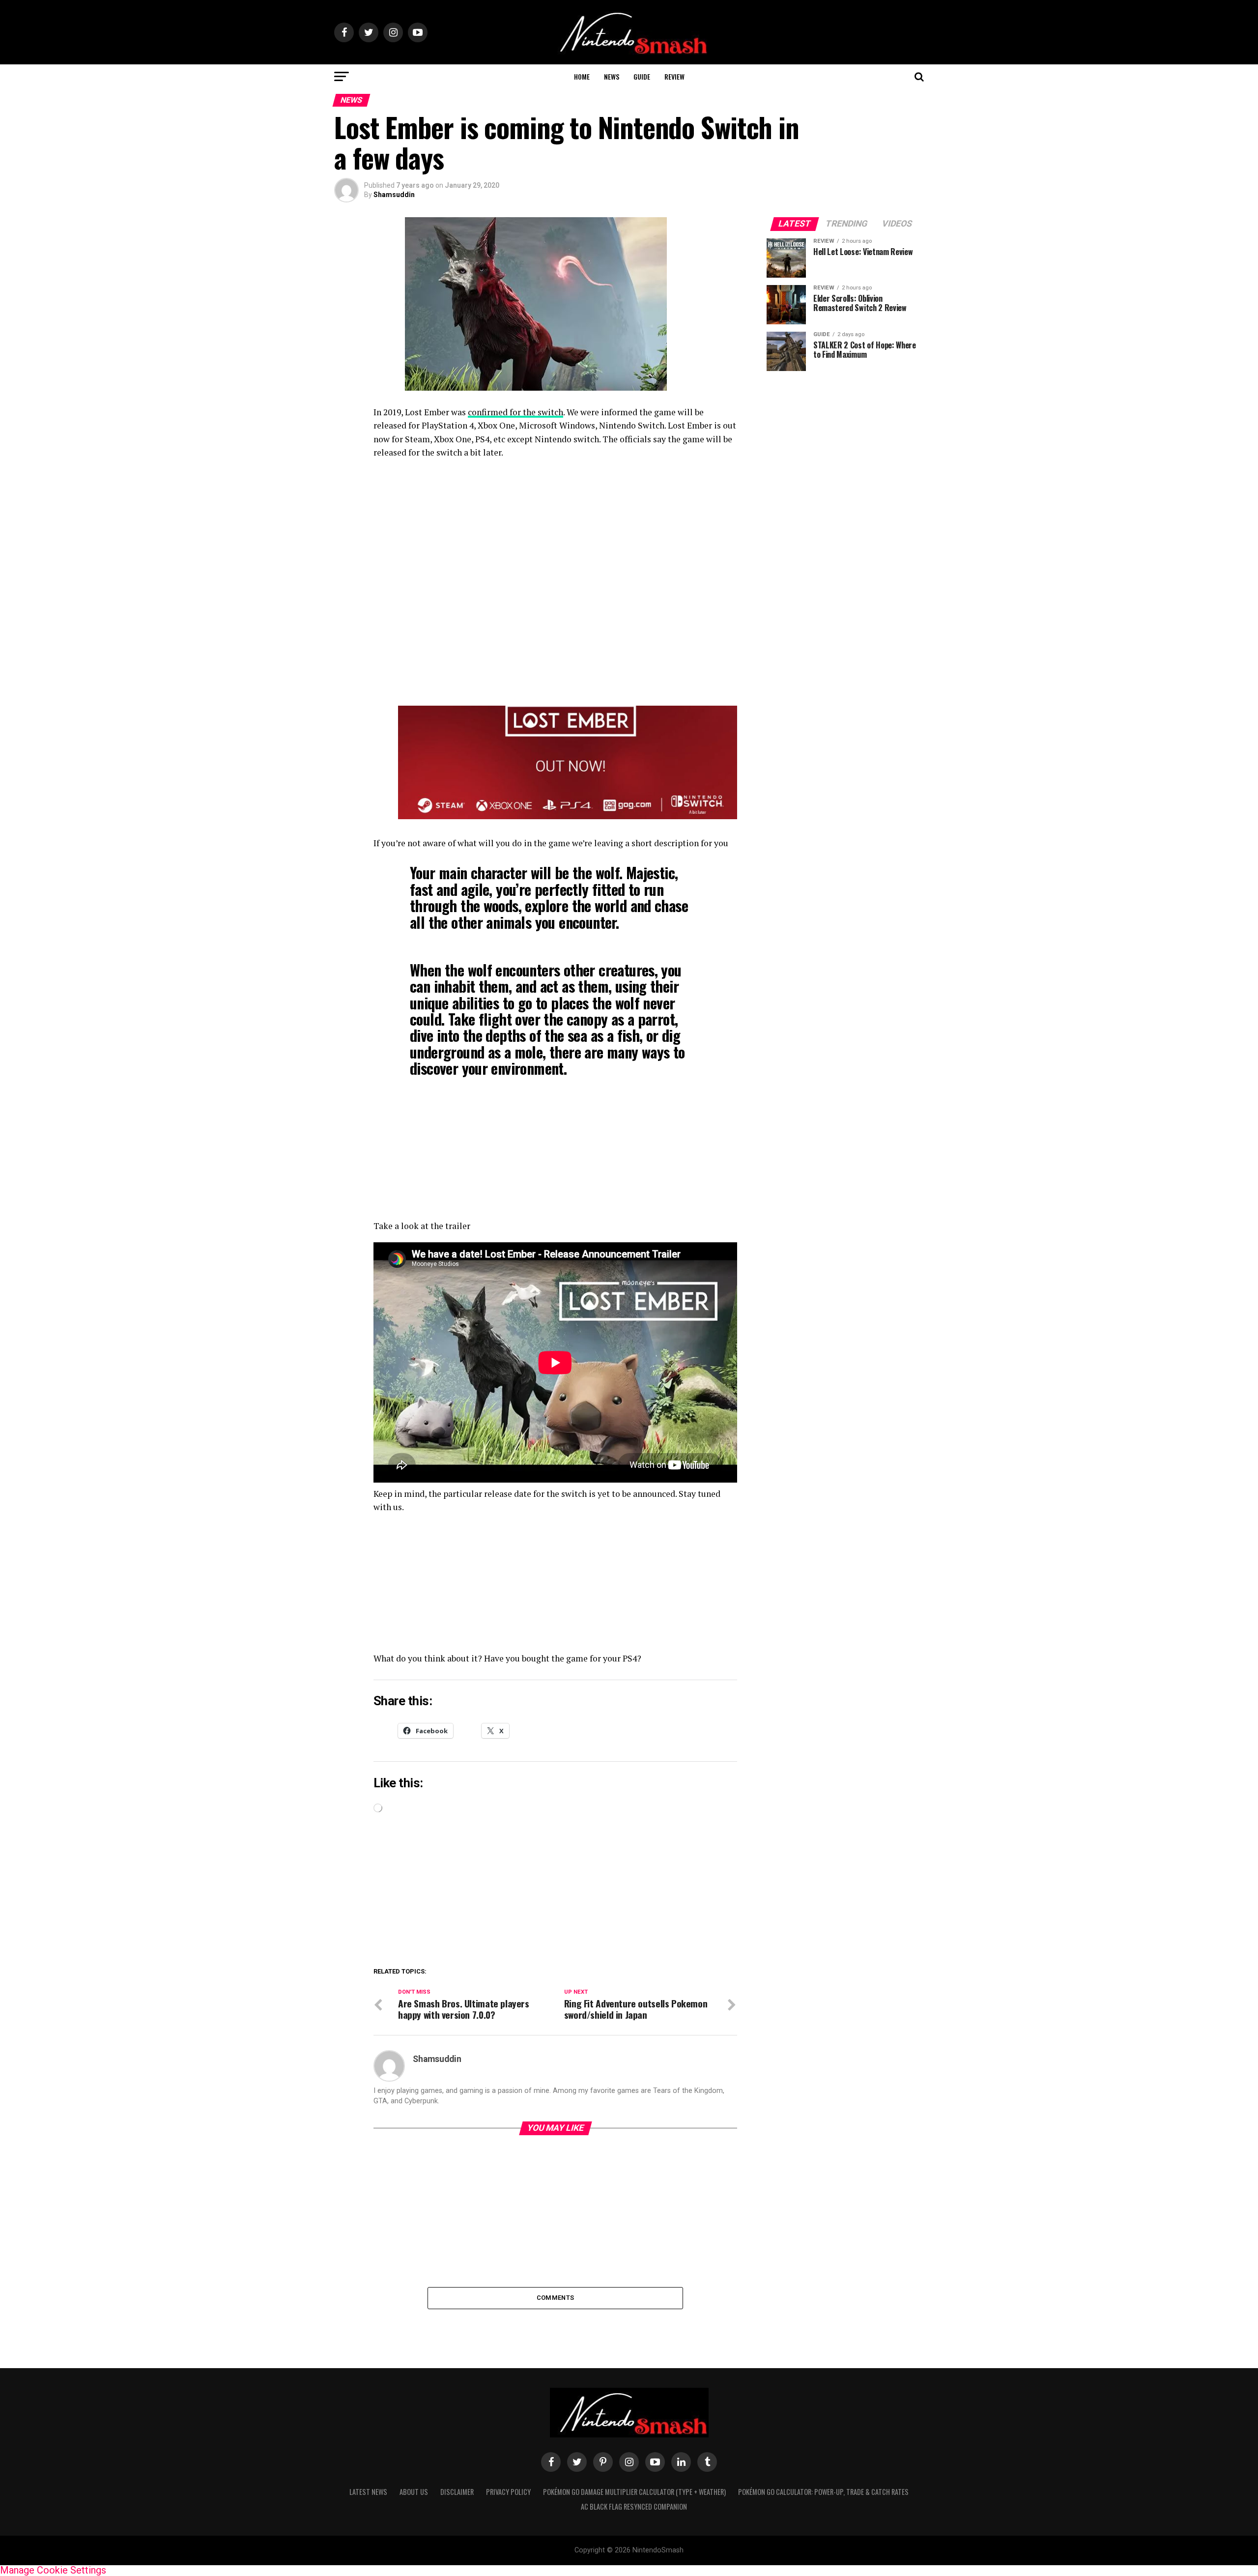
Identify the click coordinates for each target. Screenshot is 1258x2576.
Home (582, 76)
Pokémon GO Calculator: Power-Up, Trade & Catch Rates (823, 2492)
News (612, 76)
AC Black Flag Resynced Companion (634, 2506)
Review (674, 76)
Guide (642, 76)
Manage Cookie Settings (53, 2570)
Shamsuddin (394, 195)
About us (414, 2492)
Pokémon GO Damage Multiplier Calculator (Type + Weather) (634, 2492)
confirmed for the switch (515, 412)
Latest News (368, 2492)
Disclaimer (457, 2492)
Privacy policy (508, 2492)
